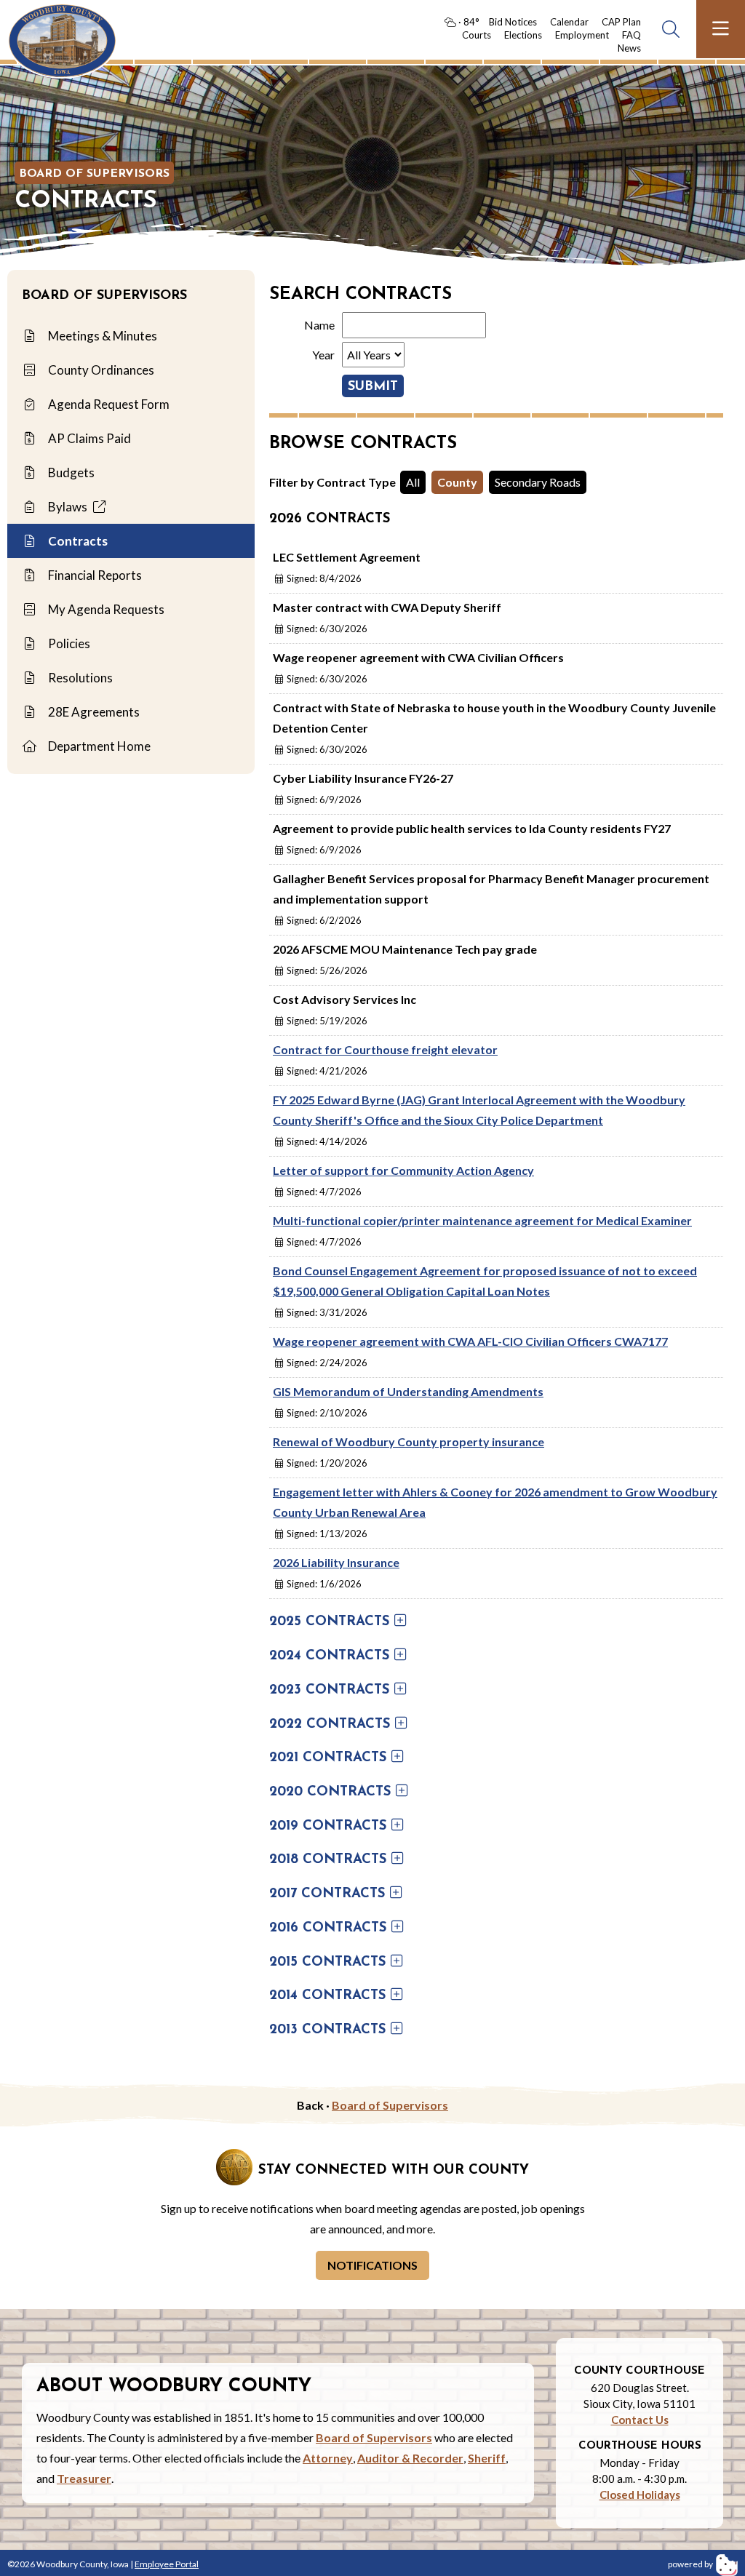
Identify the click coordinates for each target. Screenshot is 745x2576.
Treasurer (84, 2478)
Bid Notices (513, 22)
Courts (477, 35)
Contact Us (640, 2420)
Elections (523, 35)
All (413, 482)
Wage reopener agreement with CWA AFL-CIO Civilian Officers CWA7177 (470, 1341)
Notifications (372, 2265)
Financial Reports (94, 575)
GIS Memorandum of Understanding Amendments (408, 1391)
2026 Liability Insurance (336, 1562)
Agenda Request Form (108, 404)
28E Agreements (93, 712)
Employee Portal (167, 2564)
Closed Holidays (640, 2495)
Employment (582, 35)
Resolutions (79, 678)
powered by (691, 2564)
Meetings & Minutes (101, 336)
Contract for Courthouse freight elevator (385, 1049)
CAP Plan (621, 22)
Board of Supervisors (94, 174)
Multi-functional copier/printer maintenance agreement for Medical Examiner (482, 1220)
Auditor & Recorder (410, 2458)
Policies (68, 643)
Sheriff (487, 2458)
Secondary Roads (538, 482)
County (457, 482)
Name (319, 325)
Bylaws (68, 507)
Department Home (98, 746)
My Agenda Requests (105, 609)
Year (323, 355)
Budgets (70, 472)
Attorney (328, 2458)
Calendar (569, 22)
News (629, 48)
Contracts (77, 541)
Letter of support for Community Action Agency (403, 1170)
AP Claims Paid (88, 438)
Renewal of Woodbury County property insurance (409, 1441)
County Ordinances (100, 370)
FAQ (632, 35)
